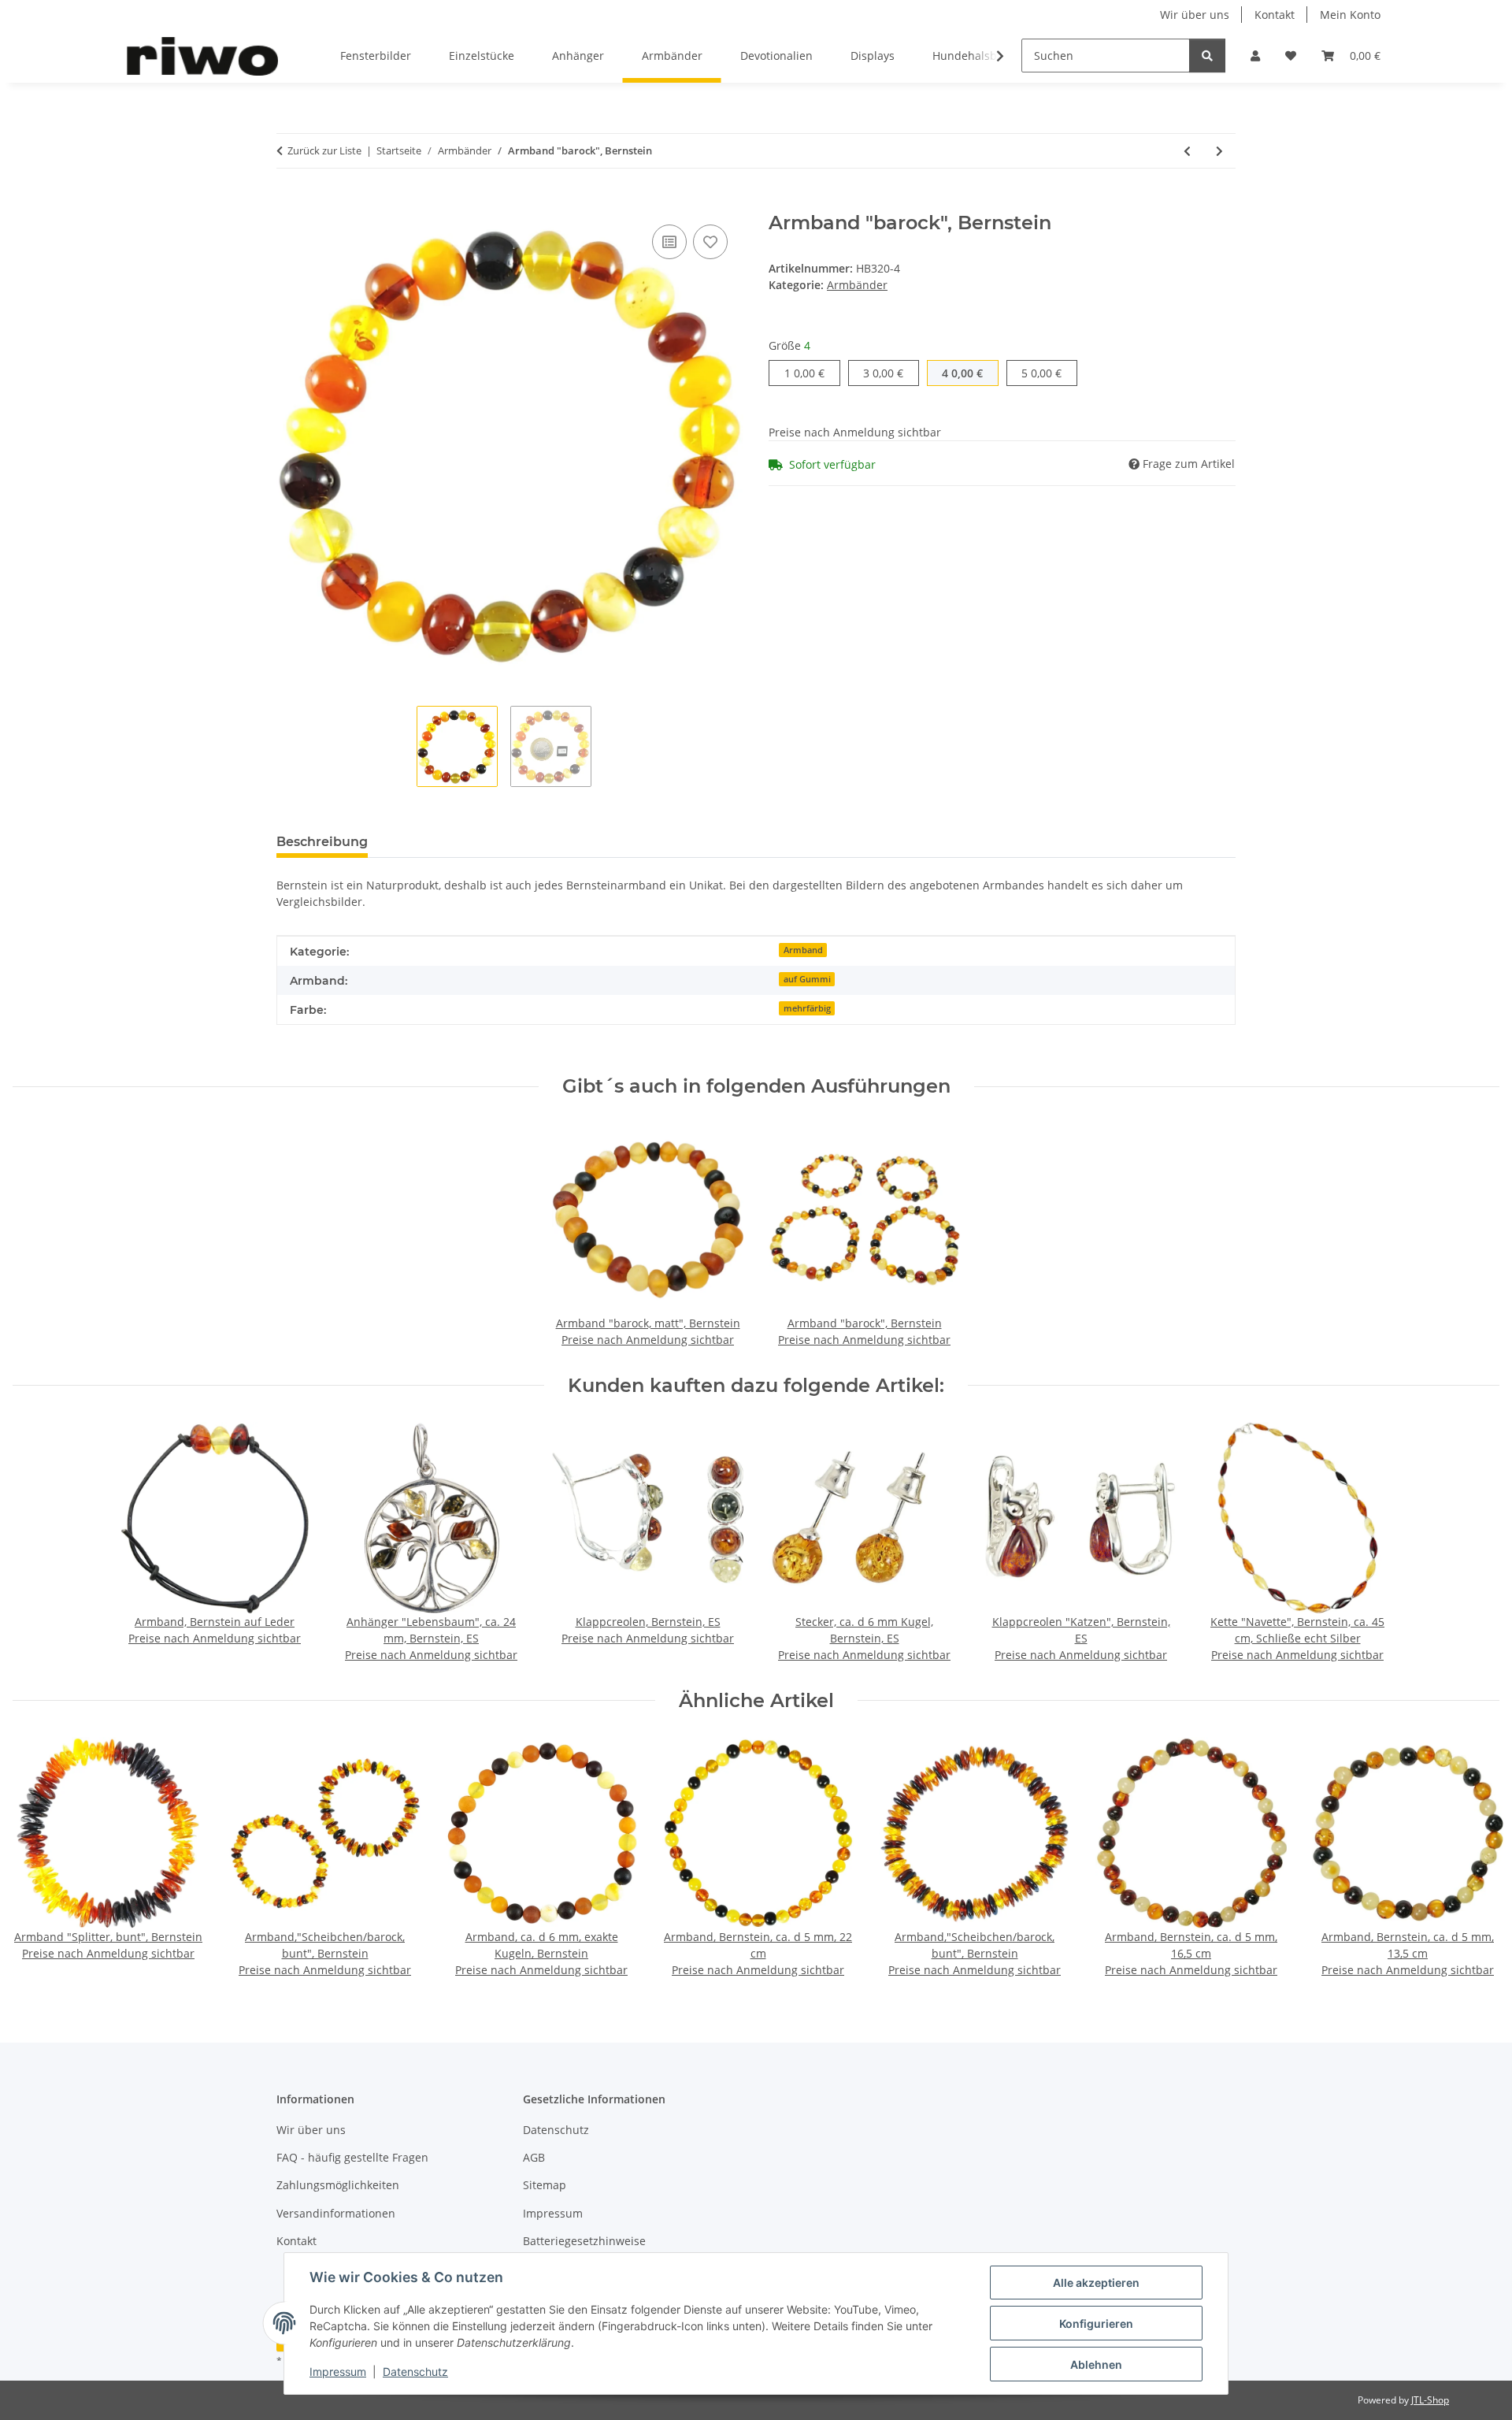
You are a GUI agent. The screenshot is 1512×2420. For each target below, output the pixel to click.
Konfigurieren (1096, 2323)
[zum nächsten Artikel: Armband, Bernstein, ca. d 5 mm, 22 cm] (1219, 151)
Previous (39, 1858)
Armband (803, 950)
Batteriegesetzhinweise (584, 2241)
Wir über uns (1195, 15)
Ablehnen (1096, 2364)
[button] (1255, 56)
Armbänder (857, 285)
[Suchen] (1207, 56)
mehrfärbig (807, 1008)
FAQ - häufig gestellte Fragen (352, 2157)
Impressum (338, 2372)
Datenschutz (415, 2372)
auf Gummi (807, 979)
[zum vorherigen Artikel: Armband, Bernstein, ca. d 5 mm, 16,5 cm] (1187, 151)
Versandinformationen (336, 2213)
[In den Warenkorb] (289, 203)
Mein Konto (1350, 15)
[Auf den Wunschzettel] (710, 242)
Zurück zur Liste (324, 150)
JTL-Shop (1430, 2400)
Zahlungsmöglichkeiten (338, 2185)
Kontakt (1275, 15)
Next (1474, 1858)
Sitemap (545, 2185)
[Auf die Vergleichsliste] (669, 242)
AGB (534, 2157)
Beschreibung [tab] (322, 842)
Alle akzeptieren (1096, 2283)
